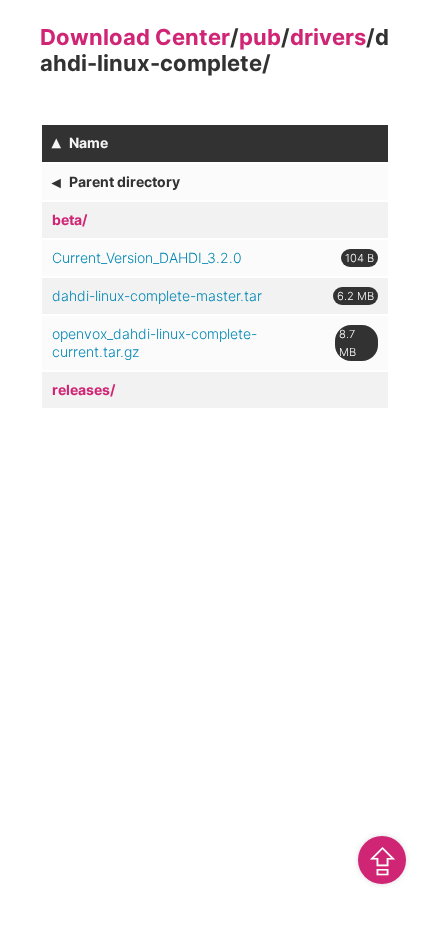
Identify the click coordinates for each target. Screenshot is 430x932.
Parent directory (124, 181)
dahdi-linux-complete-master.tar (157, 295)
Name (88, 142)
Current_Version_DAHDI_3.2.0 (147, 257)
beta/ (69, 219)
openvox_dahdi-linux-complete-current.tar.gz (154, 342)
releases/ (83, 389)
